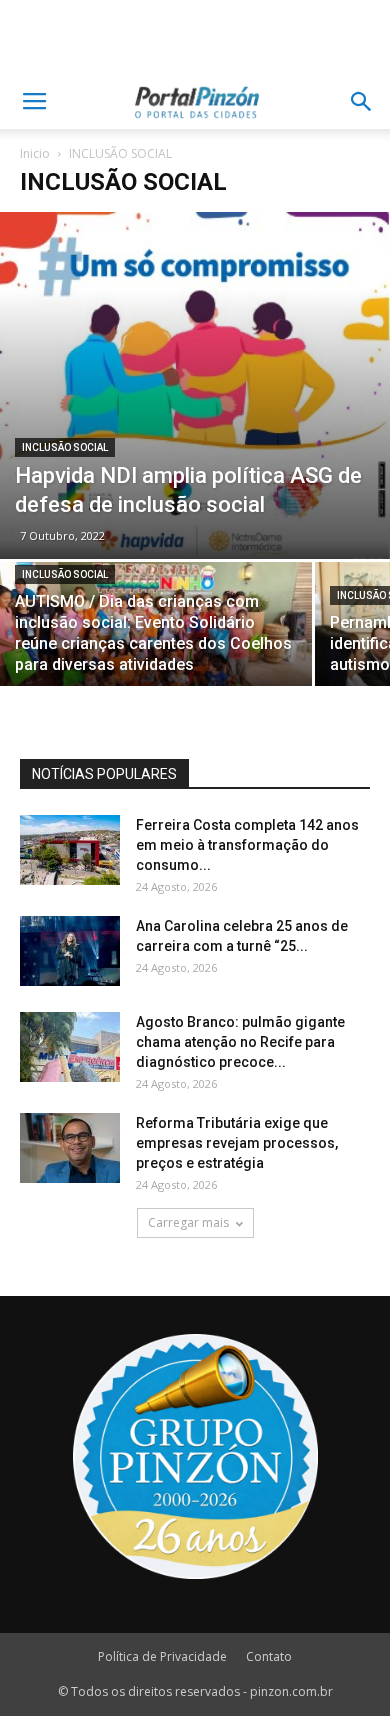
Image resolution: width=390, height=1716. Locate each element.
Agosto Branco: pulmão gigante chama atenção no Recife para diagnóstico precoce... (240, 1042)
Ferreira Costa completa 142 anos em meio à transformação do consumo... (247, 845)
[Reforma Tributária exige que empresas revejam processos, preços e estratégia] (70, 1148)
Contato (269, 1656)
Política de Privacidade (162, 1656)
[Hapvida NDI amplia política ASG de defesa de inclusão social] (195, 385)
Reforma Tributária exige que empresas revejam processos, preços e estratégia (237, 1143)
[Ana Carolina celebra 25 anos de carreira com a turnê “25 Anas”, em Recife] (70, 951)
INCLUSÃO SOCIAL (65, 447)
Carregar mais (188, 1222)
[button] (362, 102)
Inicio (35, 153)
